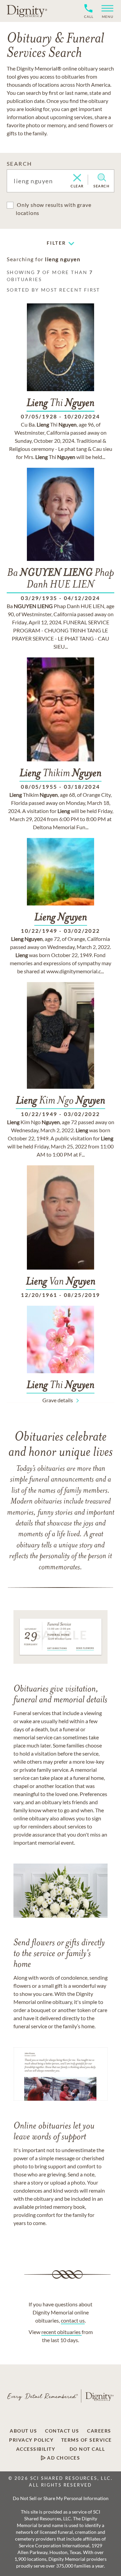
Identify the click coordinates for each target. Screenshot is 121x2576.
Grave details (58, 1400)
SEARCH (19, 164)
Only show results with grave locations (53, 209)
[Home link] (27, 11)
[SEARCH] (102, 178)
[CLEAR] (77, 178)
